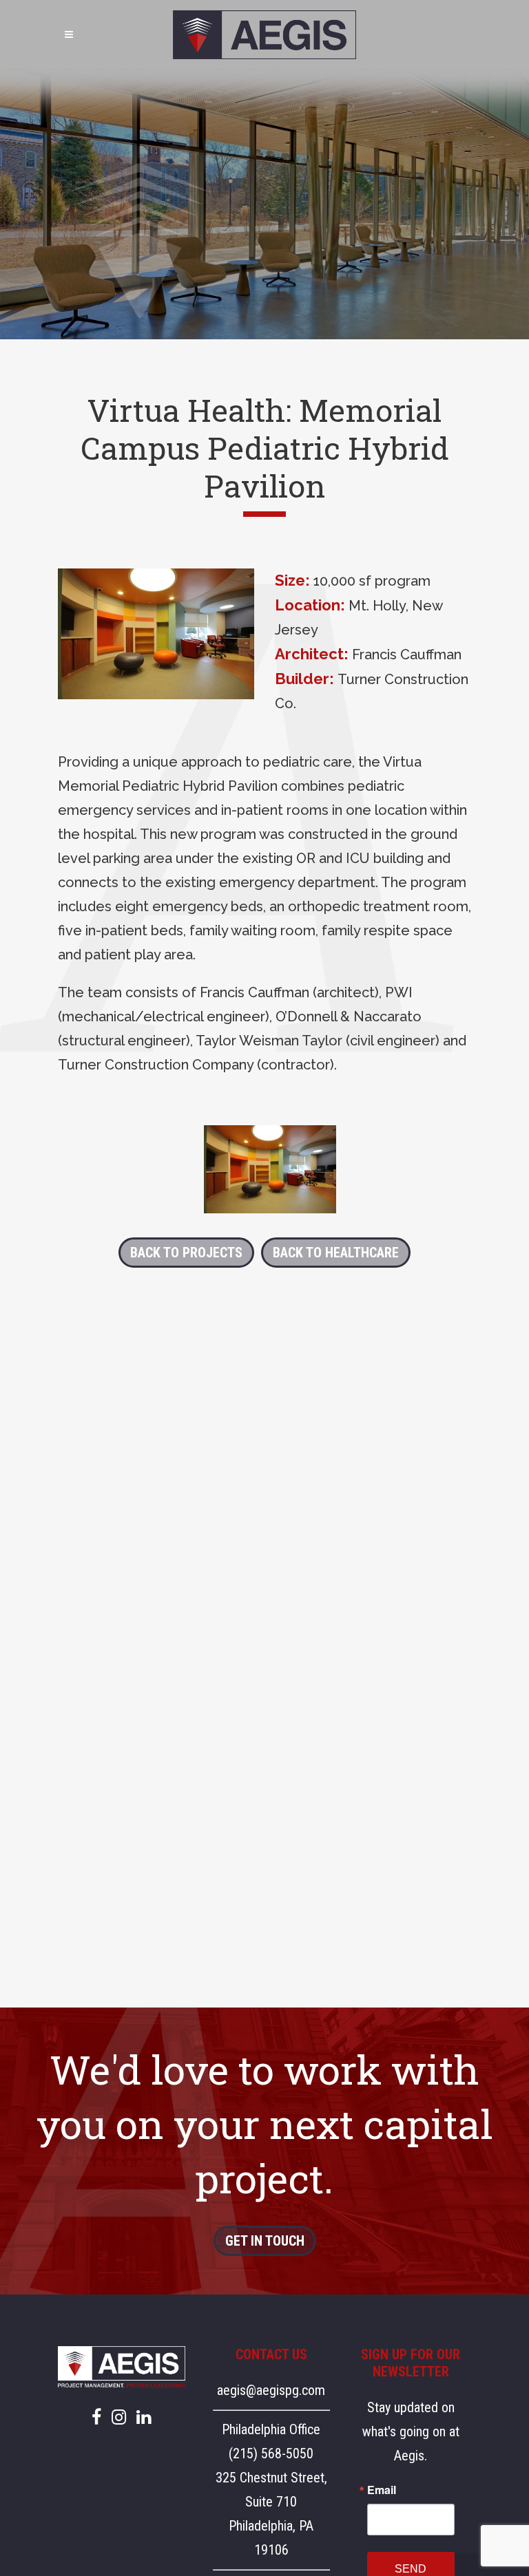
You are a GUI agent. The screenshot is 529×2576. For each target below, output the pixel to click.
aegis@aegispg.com (271, 2390)
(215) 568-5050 (271, 2453)
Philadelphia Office (271, 2429)
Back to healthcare (336, 1253)
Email (382, 2490)
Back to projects (186, 1253)
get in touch (265, 2241)
